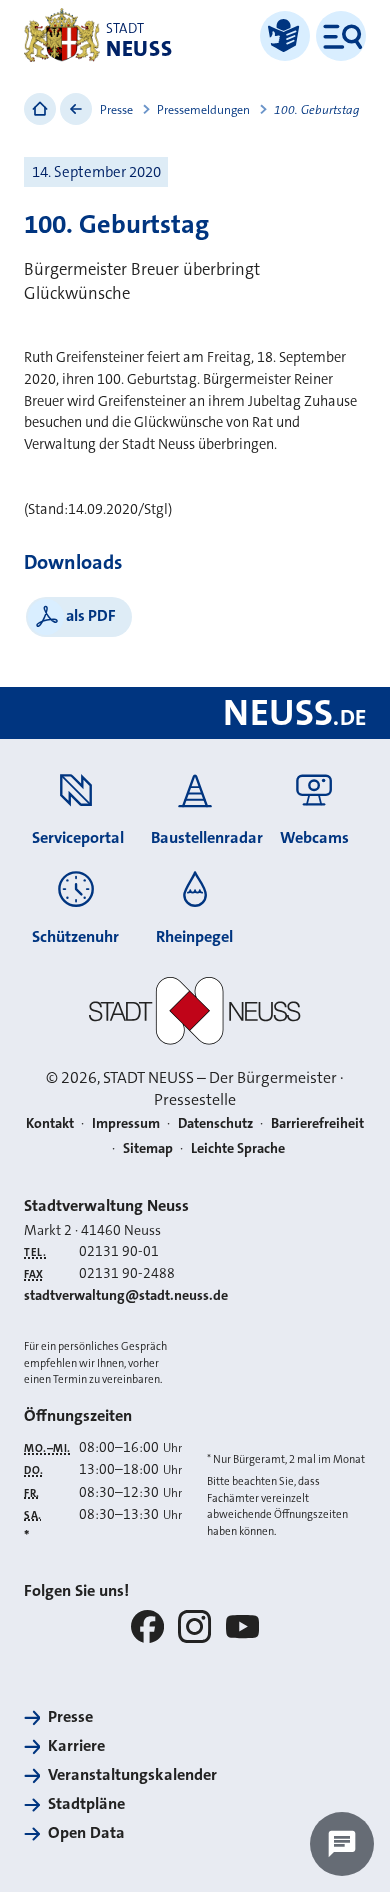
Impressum (126, 1123)
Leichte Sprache (238, 1148)
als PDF (91, 615)
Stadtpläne (86, 1803)
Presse (116, 110)
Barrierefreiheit (317, 1123)
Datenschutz (215, 1123)
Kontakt (50, 1123)
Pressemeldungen (203, 110)
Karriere (76, 1745)
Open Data (86, 1832)
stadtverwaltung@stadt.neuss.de (126, 1295)
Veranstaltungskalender (132, 1774)
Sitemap (148, 1148)
